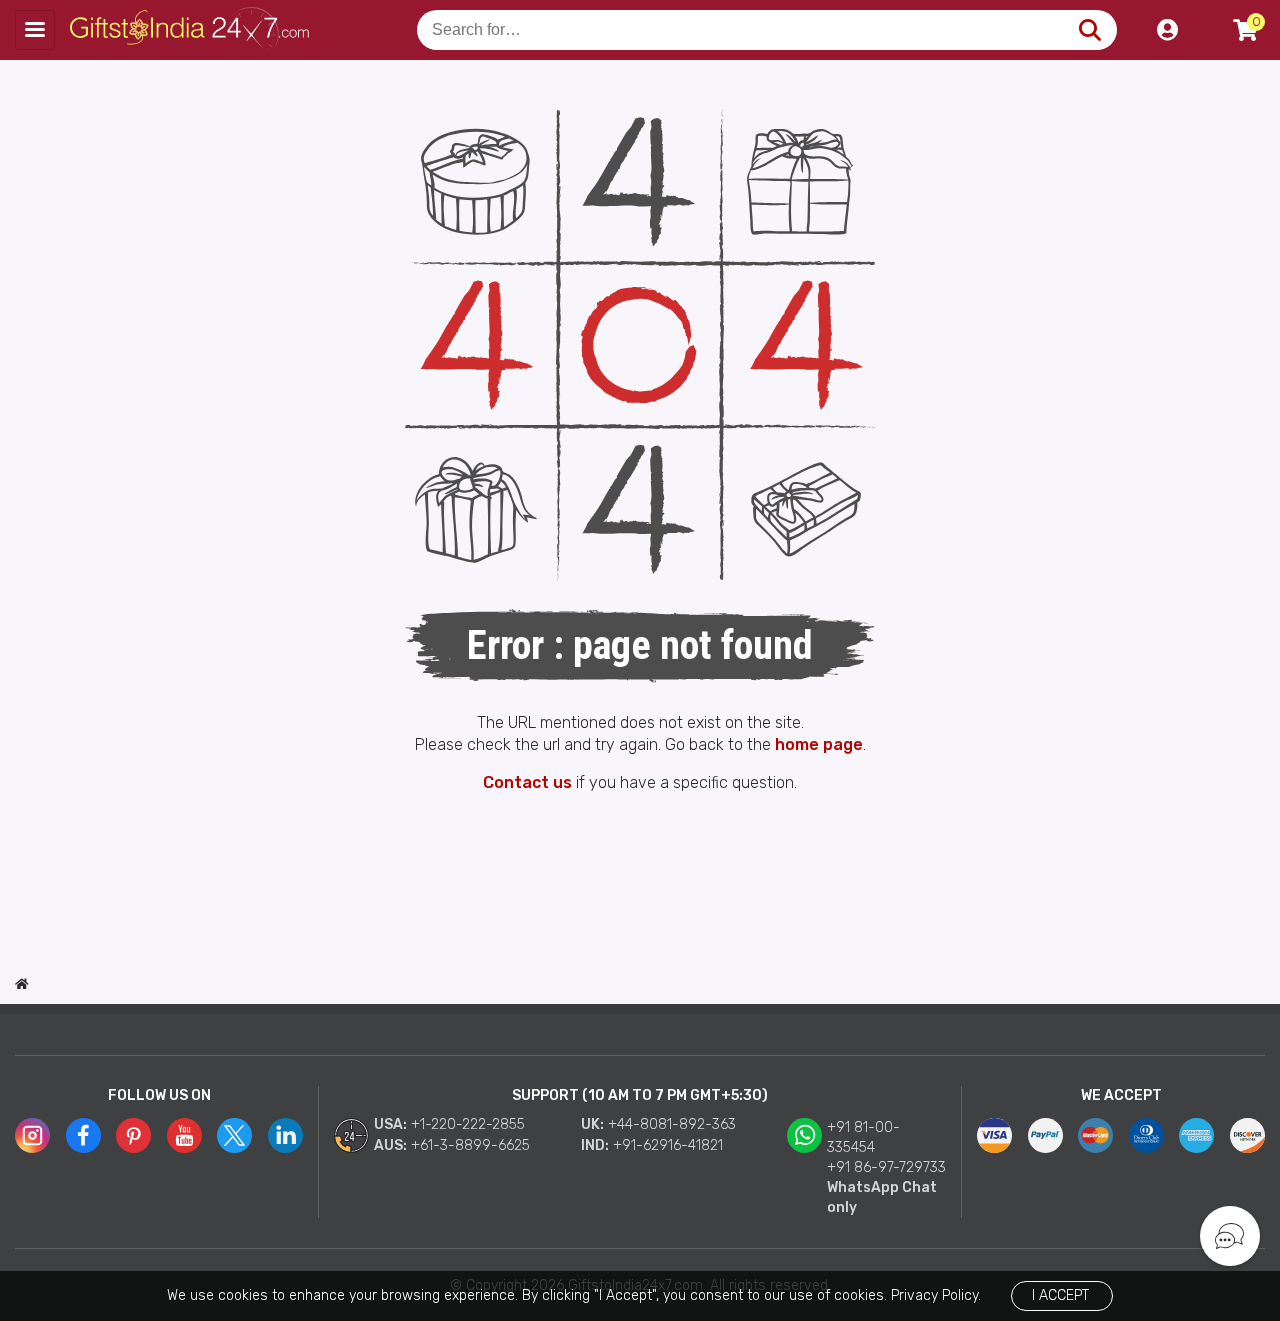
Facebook (83, 1135)
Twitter (234, 1135)
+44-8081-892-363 (672, 1124)
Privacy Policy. (936, 1295)
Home (22, 984)
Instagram (32, 1135)
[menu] (35, 30)
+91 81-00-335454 (863, 1137)
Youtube (184, 1135)
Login (1167, 30)
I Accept (1060, 1295)
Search (1089, 30)
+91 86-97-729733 (886, 1167)
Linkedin (285, 1135)
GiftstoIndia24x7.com (191, 30)
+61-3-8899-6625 (470, 1145)
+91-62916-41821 (668, 1145)
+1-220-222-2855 (468, 1124)
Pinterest (133, 1135)
